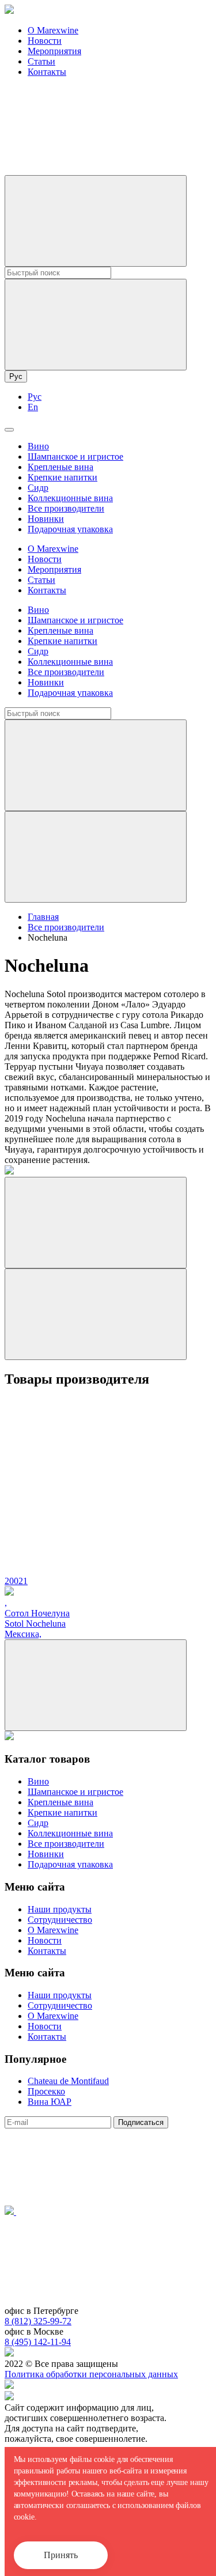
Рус (16, 376)
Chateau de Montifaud (68, 2081)
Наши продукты (60, 1909)
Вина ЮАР (50, 2102)
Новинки (46, 519)
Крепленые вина (60, 467)
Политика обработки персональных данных (91, 2374)
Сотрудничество (60, 1920)
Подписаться (141, 2122)
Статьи (41, 61)
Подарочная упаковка (70, 529)
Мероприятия (54, 51)
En (33, 407)
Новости (45, 41)
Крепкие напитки (62, 477)
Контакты (47, 72)
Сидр (38, 488)
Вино (38, 446)
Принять (61, 2555)
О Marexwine (53, 30)
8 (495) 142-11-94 (38, 2342)
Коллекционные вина (70, 498)
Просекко (46, 2091)
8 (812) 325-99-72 (38, 2321)
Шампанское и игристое (75, 457)
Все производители (66, 508)
